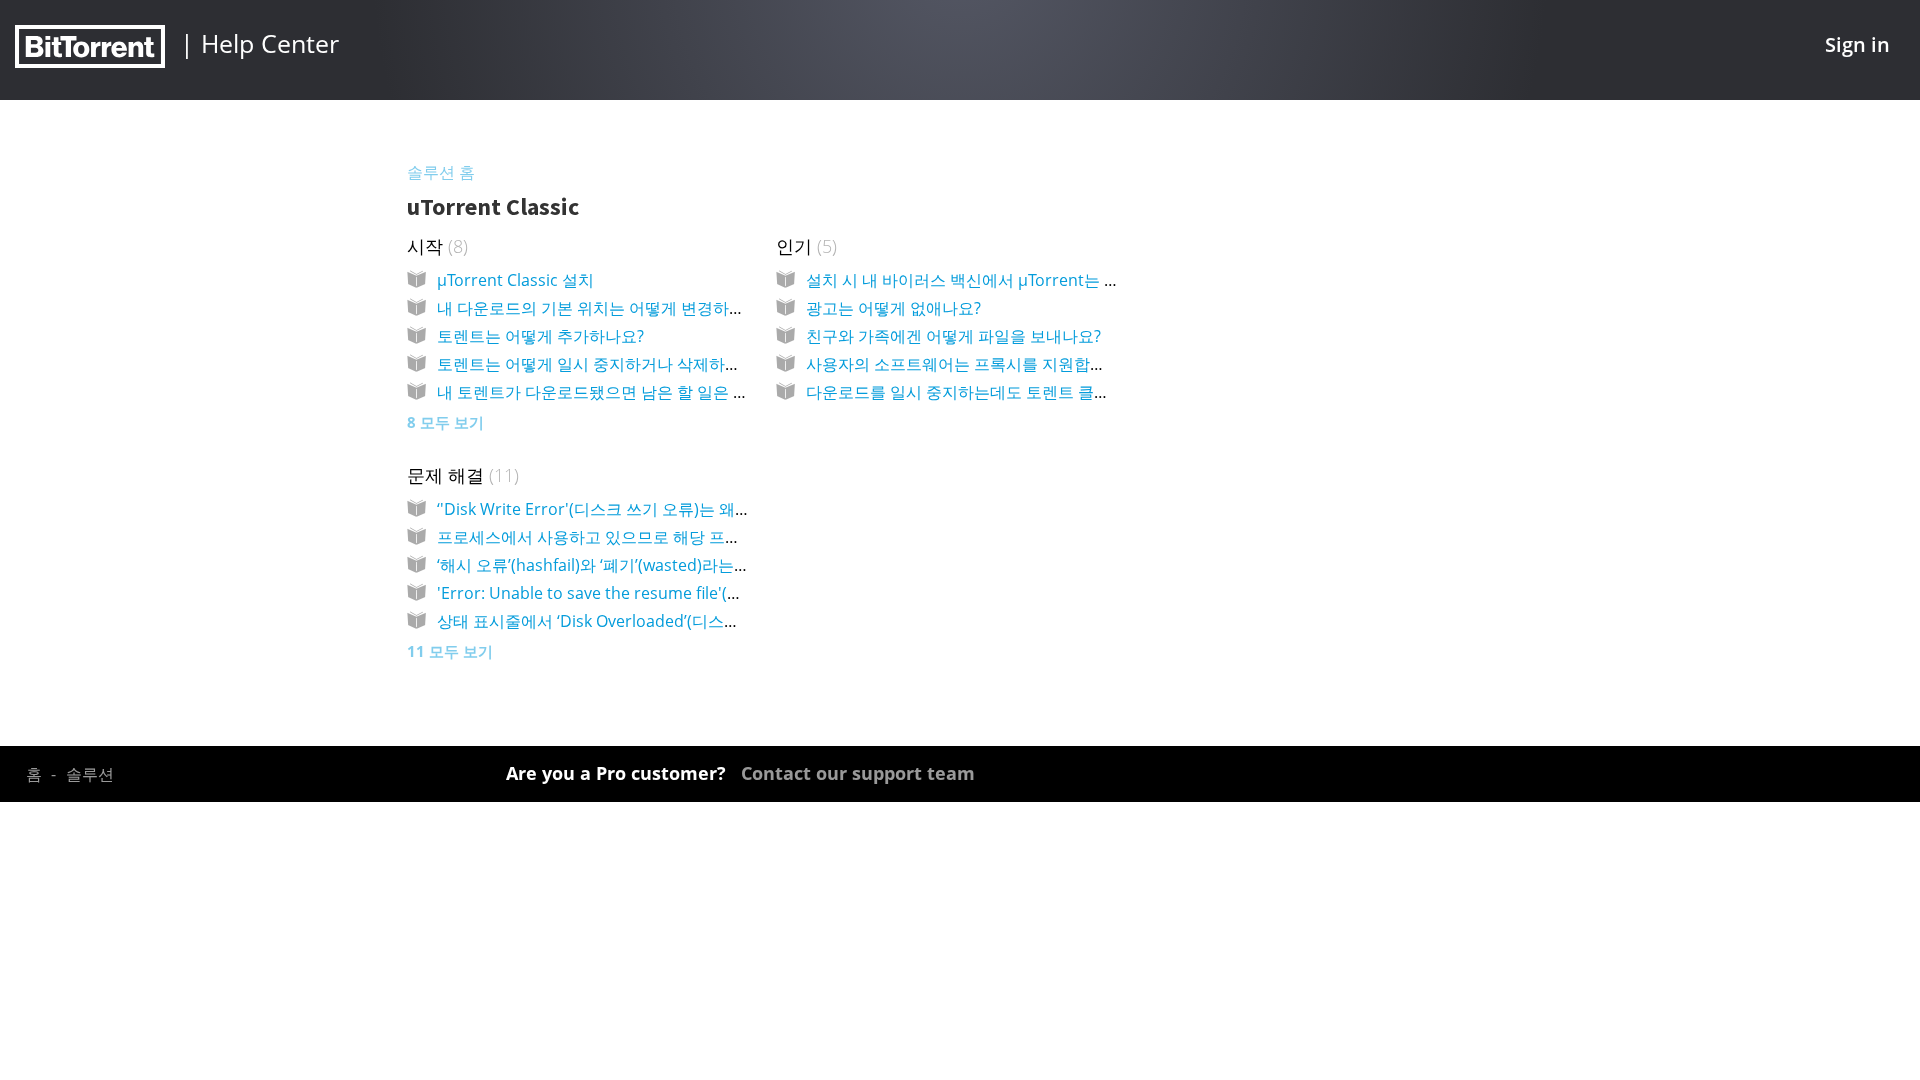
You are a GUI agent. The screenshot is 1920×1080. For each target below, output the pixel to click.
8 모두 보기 (445, 422)
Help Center (270, 43)
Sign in (1857, 44)
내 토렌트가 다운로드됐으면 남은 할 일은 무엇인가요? (628, 392)
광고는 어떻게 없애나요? (893, 308)
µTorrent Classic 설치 (515, 280)
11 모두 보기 (450, 651)
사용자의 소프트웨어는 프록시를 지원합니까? (967, 364)
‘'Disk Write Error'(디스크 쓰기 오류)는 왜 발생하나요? (631, 509)
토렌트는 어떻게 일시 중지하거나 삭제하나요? (600, 364)
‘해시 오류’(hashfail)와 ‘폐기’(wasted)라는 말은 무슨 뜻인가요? (659, 565)
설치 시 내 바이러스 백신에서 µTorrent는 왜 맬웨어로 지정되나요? (1042, 280)
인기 (804, 246)
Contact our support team (858, 773)
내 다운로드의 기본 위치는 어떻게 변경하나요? (602, 308)
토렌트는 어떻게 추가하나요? (540, 336)
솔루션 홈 (441, 172)
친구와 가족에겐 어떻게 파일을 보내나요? (953, 336)
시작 (435, 246)
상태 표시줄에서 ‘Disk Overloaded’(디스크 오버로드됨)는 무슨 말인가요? (696, 621)
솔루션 (90, 774)
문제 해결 (460, 475)
